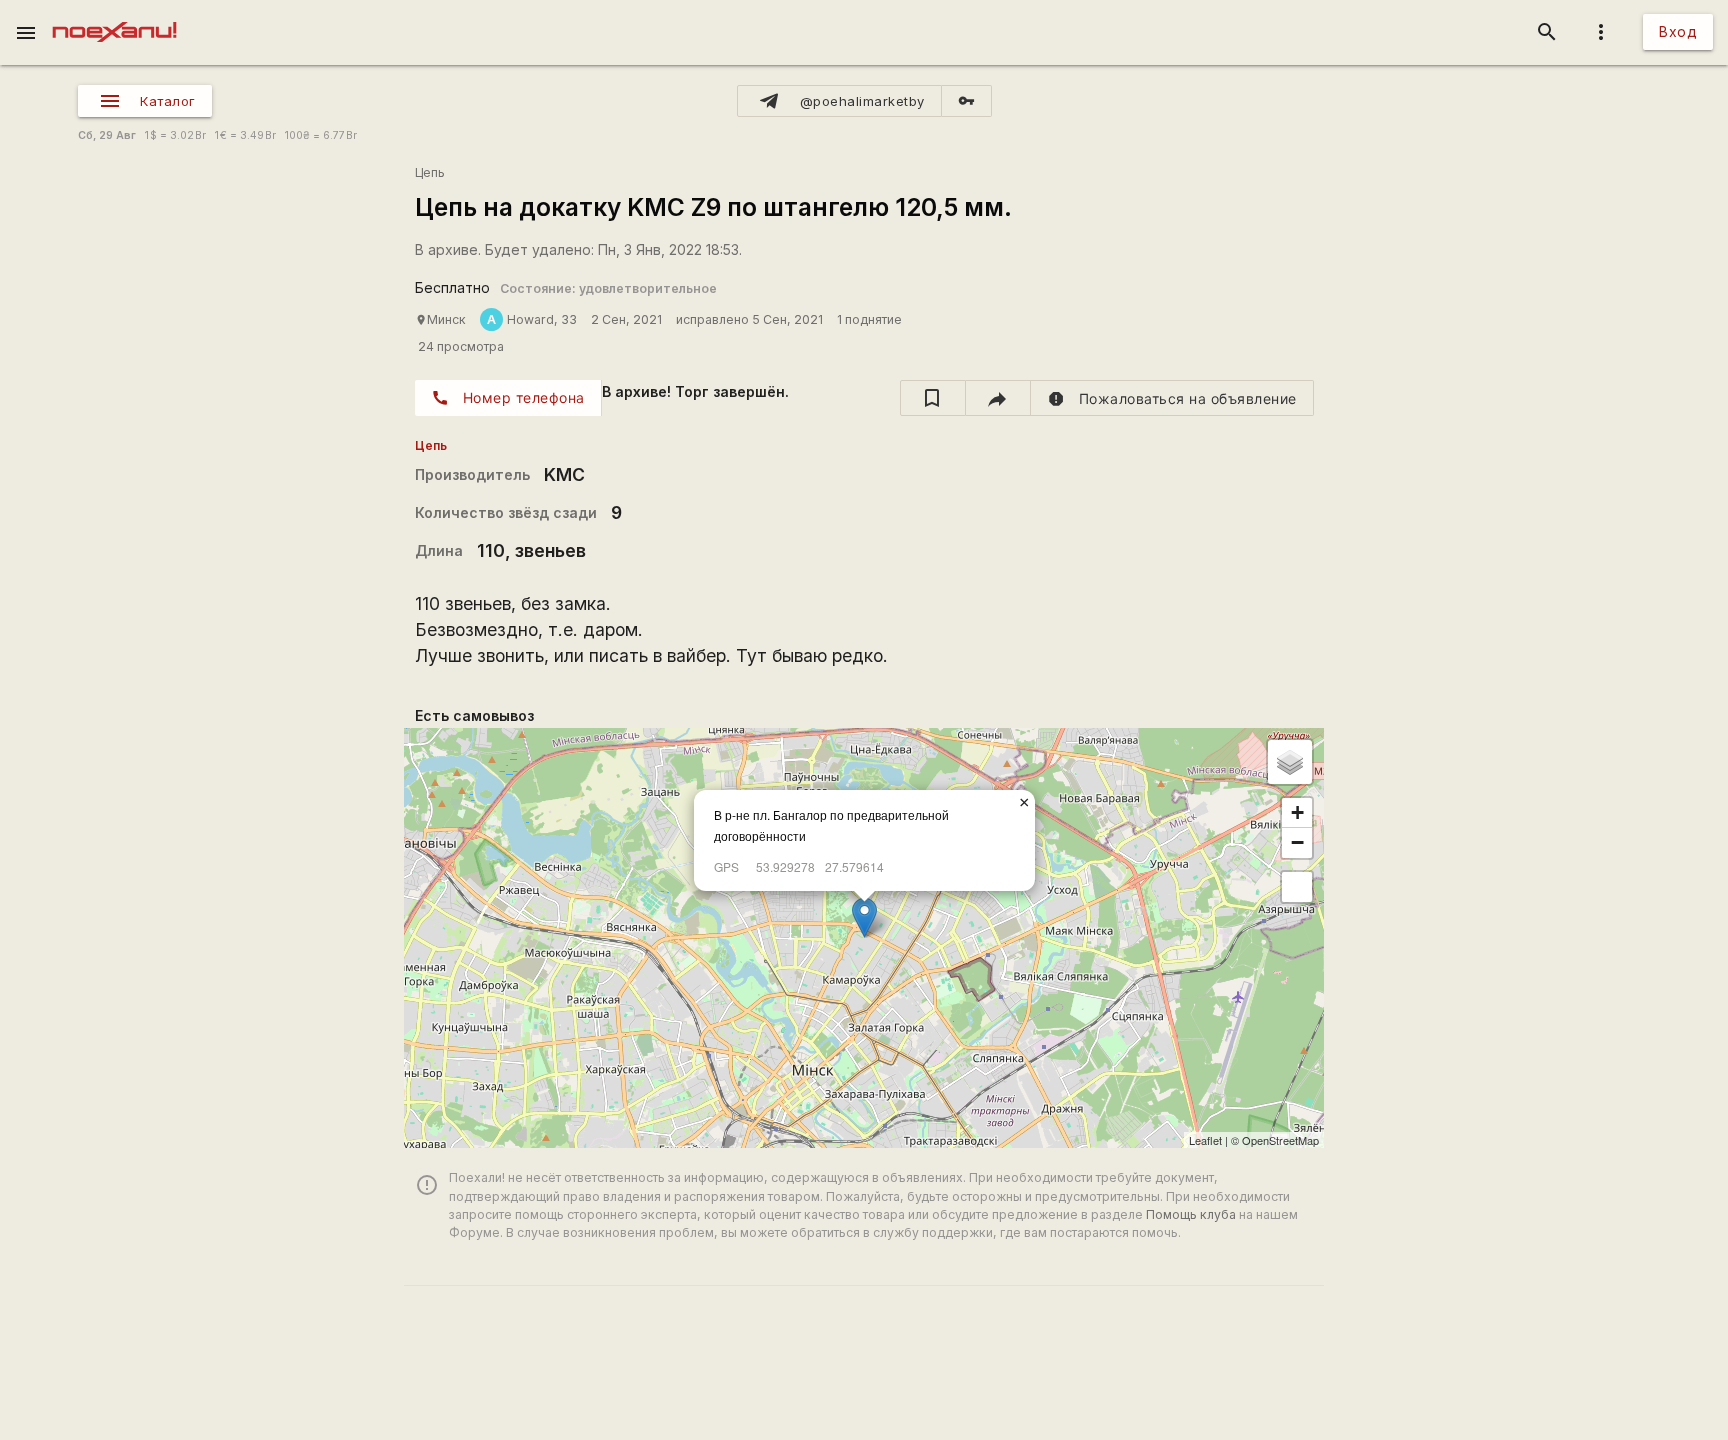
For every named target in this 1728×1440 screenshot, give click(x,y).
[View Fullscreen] (1297, 887)
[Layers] (1290, 762)
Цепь (430, 172)
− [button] (1297, 842)
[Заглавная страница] (114, 14)
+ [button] (1297, 812)
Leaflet (1205, 1140)
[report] (1172, 398)
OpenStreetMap (1280, 1140)
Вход (1678, 31)
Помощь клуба (1191, 1214)
